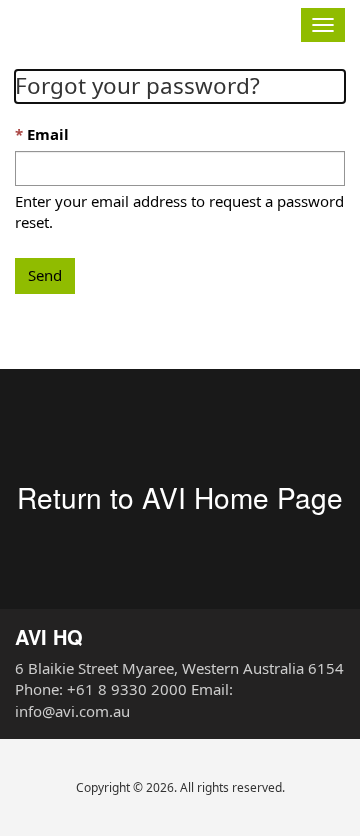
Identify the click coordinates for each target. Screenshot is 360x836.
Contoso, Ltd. (111, 22)
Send (45, 275)
